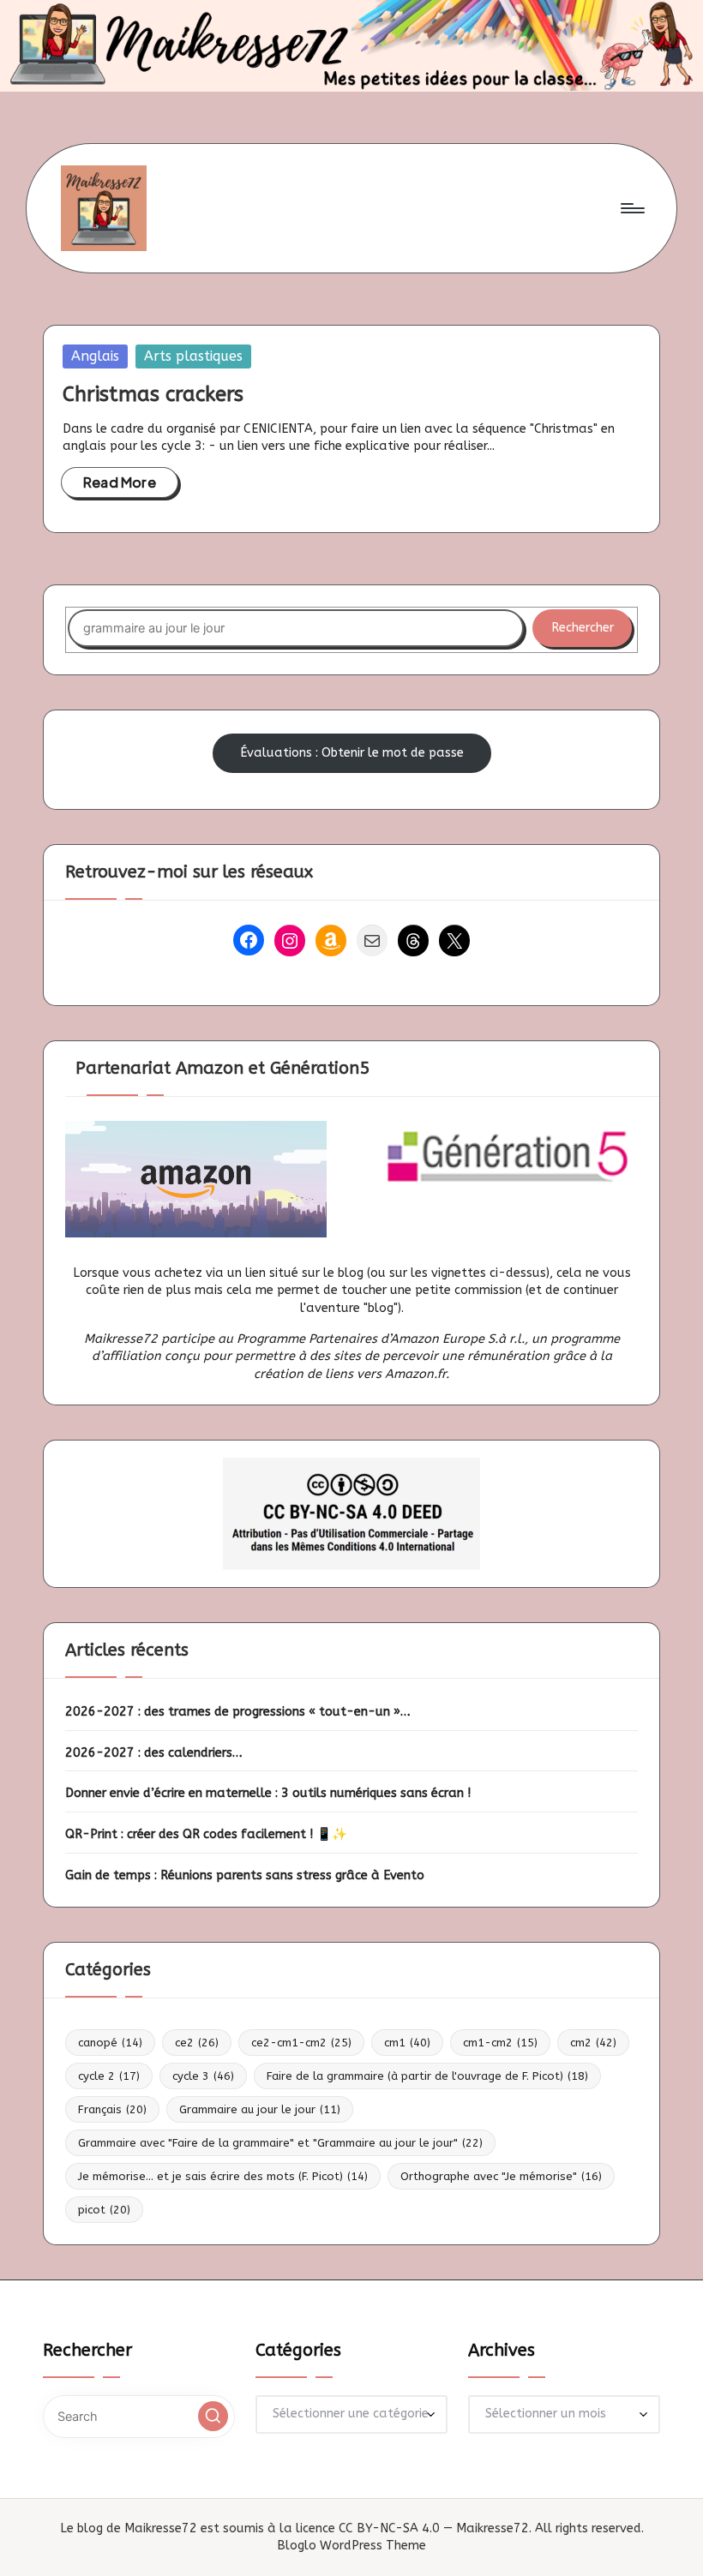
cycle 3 (203, 2076)
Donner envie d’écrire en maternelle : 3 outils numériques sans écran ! (268, 1793)
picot (104, 2210)
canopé (110, 2043)
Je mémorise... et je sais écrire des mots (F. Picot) (223, 2176)
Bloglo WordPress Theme (351, 2546)
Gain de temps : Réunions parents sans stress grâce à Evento (245, 1875)
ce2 (197, 2043)
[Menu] (631, 208)
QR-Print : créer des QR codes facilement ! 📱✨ (206, 1834)
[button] (213, 2416)
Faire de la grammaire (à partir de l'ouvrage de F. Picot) (427, 2076)
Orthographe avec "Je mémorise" (501, 2176)
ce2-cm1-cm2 (301, 2043)
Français (112, 2109)
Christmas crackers (153, 394)
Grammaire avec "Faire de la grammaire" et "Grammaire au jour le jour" (280, 2143)
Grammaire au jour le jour (260, 2109)
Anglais (95, 356)
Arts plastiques (193, 356)
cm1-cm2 (500, 2043)
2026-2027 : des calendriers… (154, 1753)
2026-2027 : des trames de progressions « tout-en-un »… (238, 1712)
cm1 (407, 2043)
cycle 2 (109, 2076)
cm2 (593, 2043)
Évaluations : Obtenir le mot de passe (352, 753)
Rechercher (583, 628)
